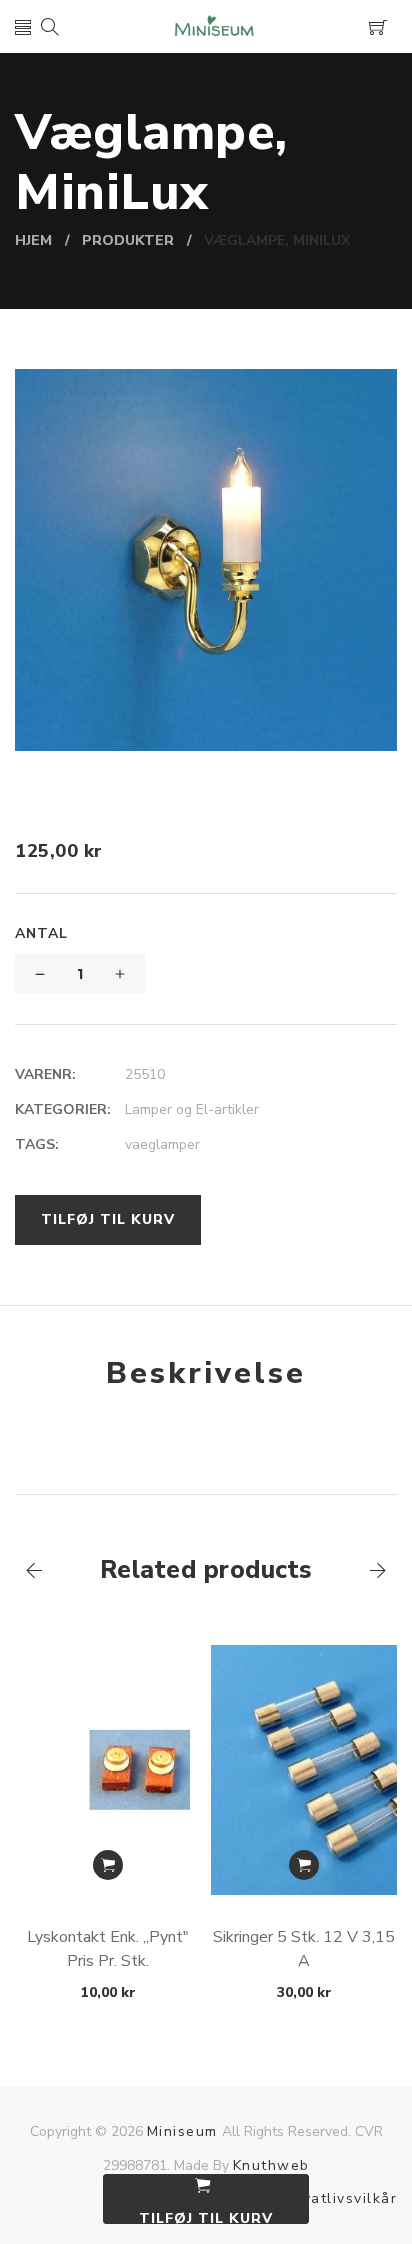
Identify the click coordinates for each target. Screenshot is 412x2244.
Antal (41, 933)
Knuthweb (271, 2165)
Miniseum (182, 2131)
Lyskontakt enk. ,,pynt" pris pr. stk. (108, 1949)
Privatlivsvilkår (339, 2198)
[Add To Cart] (108, 1865)
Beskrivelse (206, 1373)
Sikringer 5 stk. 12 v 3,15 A (304, 1949)
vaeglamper (162, 1144)
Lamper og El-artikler (192, 1109)
